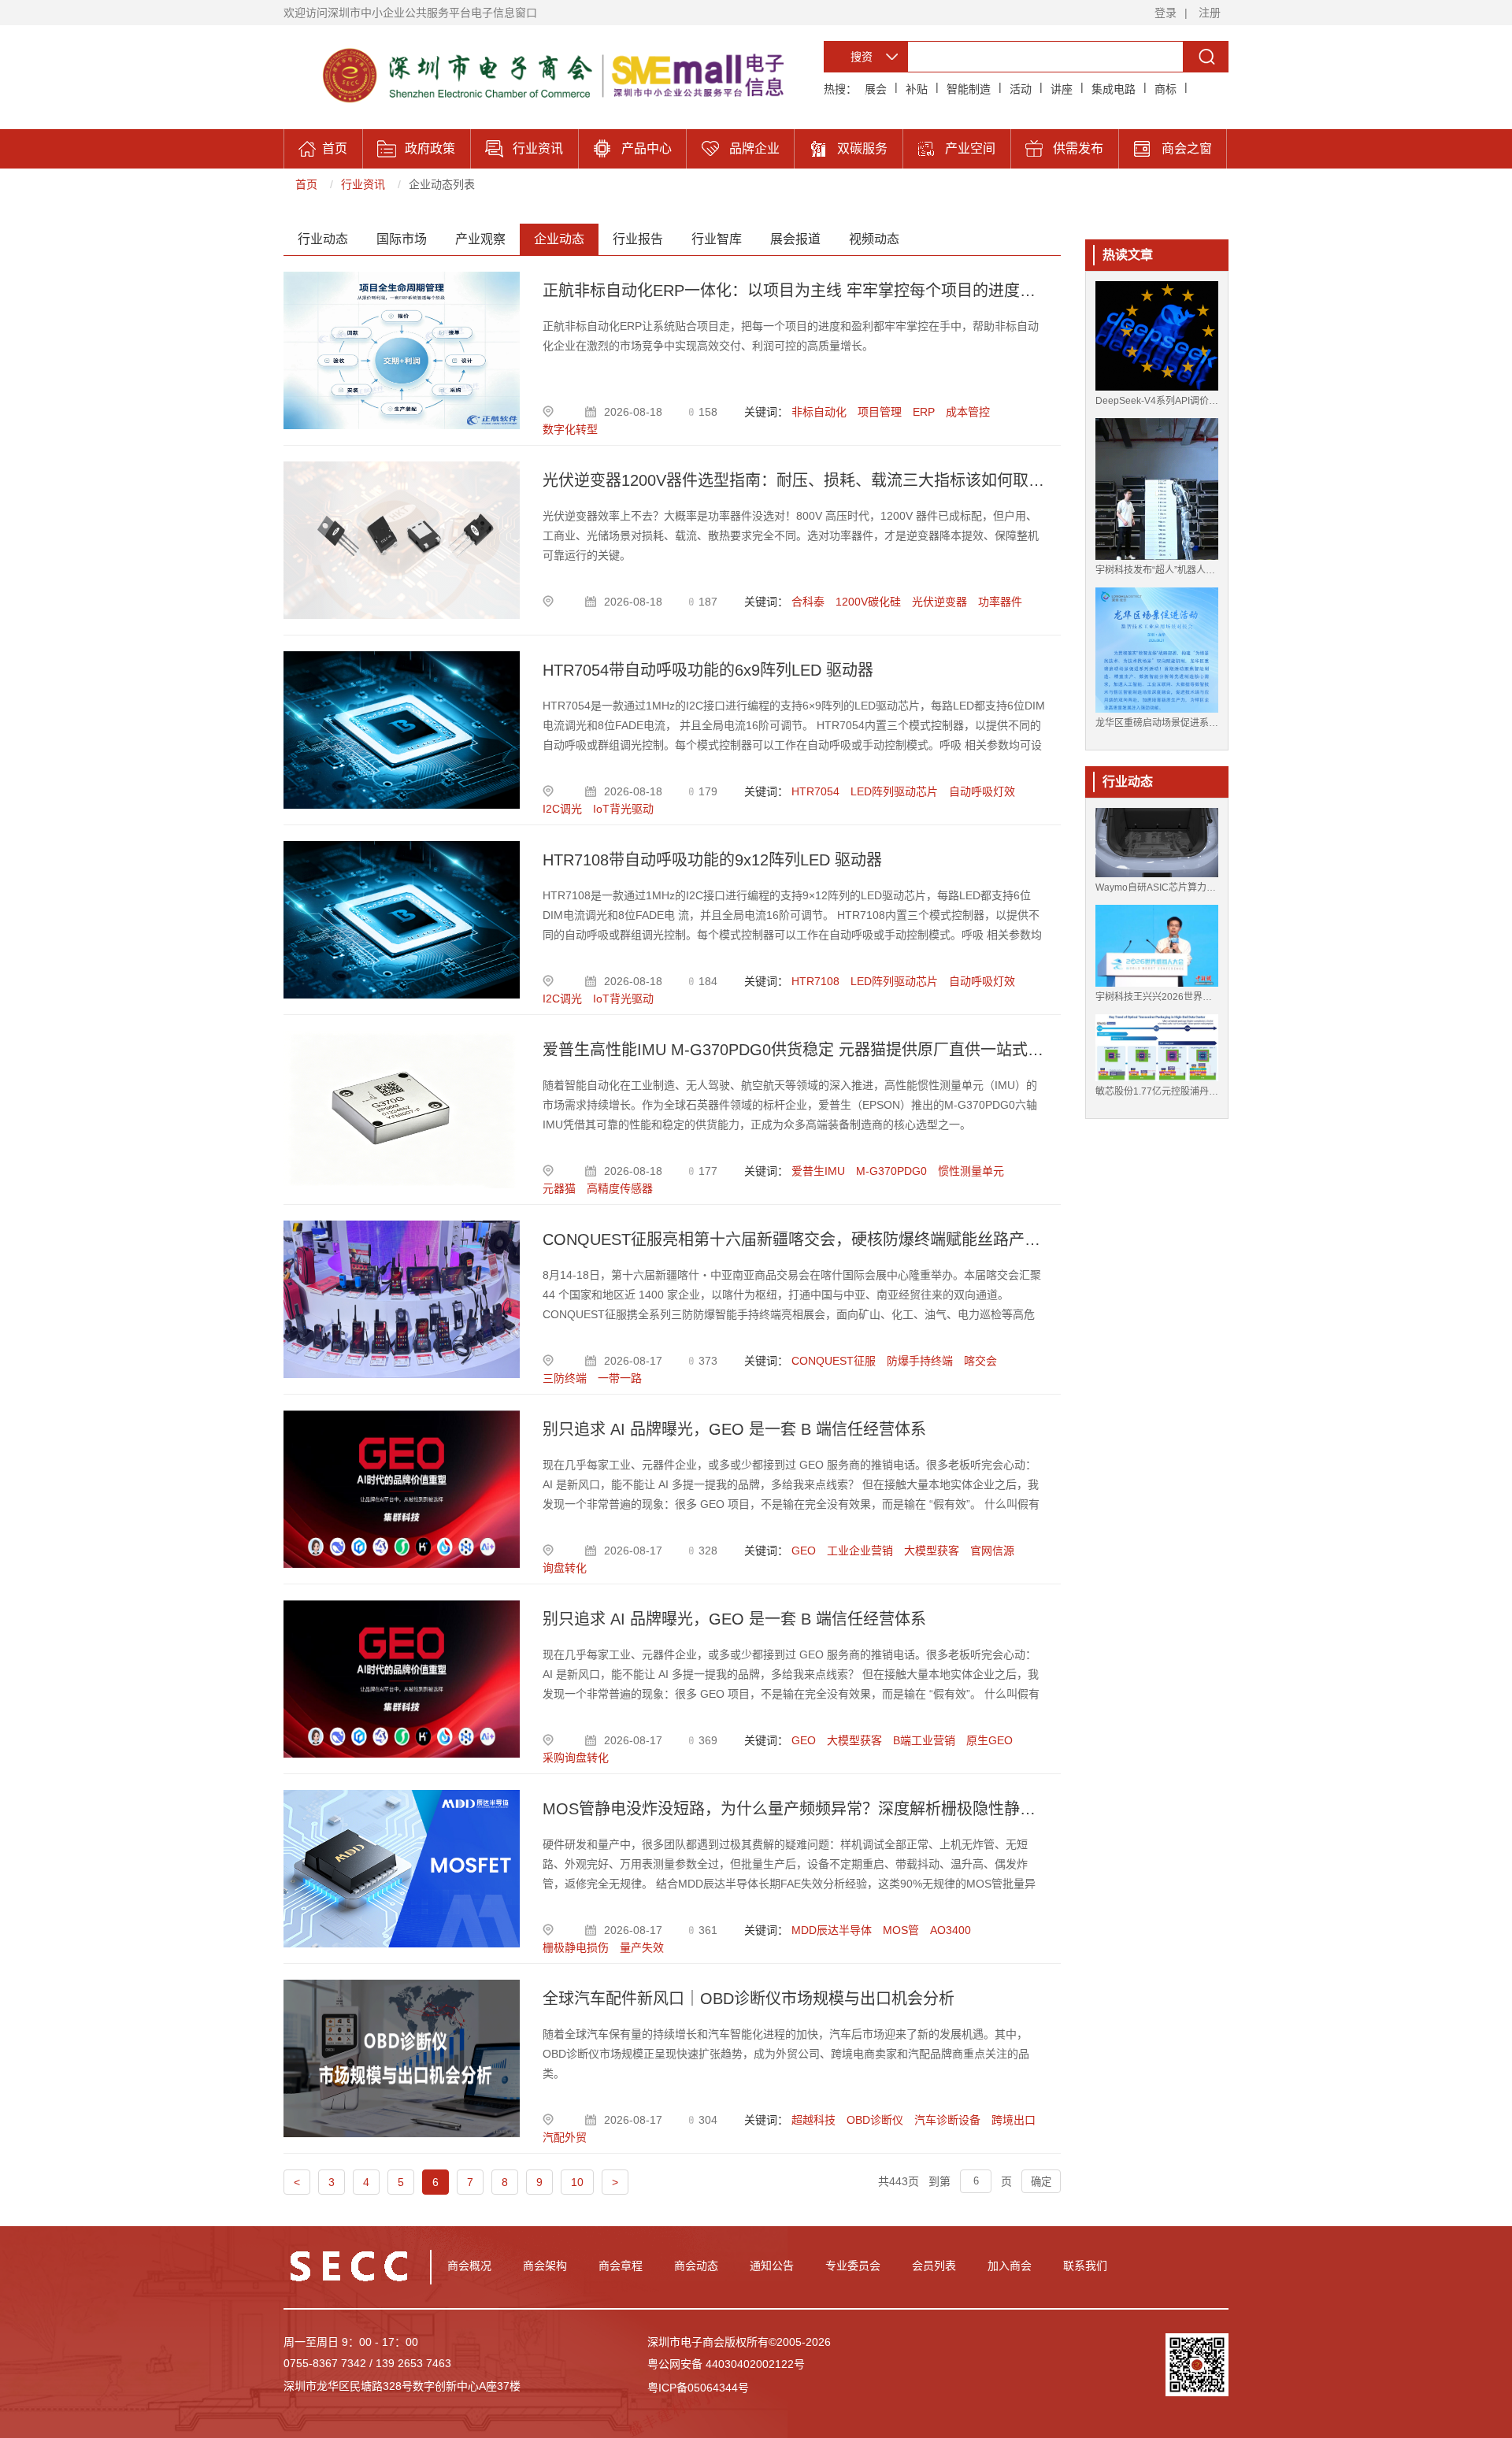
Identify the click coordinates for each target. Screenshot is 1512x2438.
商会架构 (545, 2266)
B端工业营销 (924, 1740)
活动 (1021, 89)
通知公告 (772, 2266)
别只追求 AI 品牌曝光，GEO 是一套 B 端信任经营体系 (734, 1429)
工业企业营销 (860, 1551)
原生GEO (989, 1740)
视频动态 (874, 239)
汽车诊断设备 (947, 2120)
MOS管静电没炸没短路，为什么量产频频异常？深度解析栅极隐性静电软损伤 (794, 1809)
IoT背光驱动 (623, 809)
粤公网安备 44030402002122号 (726, 2364)
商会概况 (469, 2266)
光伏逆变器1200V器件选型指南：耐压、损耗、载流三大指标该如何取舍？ (794, 480)
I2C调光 (562, 809)
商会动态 (696, 2266)
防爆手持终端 (920, 1361)
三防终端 (565, 1378)
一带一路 (620, 1378)
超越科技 (813, 2120)
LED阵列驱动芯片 (894, 791)
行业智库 (717, 239)
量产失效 (642, 1947)
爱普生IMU (818, 1171)
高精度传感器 (620, 1188)
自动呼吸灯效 (982, 791)
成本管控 (968, 412)
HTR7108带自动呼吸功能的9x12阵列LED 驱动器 (712, 860)
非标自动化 (819, 412)
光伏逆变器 (939, 602)
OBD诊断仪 (875, 2120)
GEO (804, 1551)
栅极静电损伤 (576, 1947)
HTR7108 (815, 981)
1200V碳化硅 (868, 602)
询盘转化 (565, 1568)
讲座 (1062, 89)
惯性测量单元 (971, 1171)
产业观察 (480, 239)
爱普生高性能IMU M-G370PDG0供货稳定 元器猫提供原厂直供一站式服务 (794, 1050)
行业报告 (638, 239)
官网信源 (992, 1551)
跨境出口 (1014, 2120)
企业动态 (559, 239)
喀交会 (980, 1361)
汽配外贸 (565, 2137)
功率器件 (1000, 602)
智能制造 (969, 89)
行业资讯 (363, 184)
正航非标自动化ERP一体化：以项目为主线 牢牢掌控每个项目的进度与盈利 (794, 291)
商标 (1165, 89)
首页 (306, 184)
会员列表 (934, 2266)
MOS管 (901, 1930)
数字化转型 (570, 429)
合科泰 (808, 602)
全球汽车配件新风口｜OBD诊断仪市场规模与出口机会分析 (749, 1999)
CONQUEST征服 (834, 1361)
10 (577, 2182)
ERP (924, 412)
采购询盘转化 (576, 1758)
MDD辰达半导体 (832, 1930)
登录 (1165, 13)
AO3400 (951, 1930)
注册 (1210, 13)
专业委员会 (853, 2266)
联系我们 (1085, 2266)
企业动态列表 (442, 184)
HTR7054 (815, 791)
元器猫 (559, 1188)
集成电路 (1114, 89)
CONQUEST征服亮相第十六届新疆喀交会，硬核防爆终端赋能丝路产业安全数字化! (794, 1239)
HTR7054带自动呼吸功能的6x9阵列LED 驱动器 (708, 670)
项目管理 (880, 412)
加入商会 (1010, 2266)
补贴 (917, 89)
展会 (876, 89)
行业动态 (323, 239)
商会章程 (621, 2266)
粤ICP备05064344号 (698, 2388)
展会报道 (795, 239)
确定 (1041, 2182)
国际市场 (402, 239)
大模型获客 (932, 1551)
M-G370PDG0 (891, 1171)
